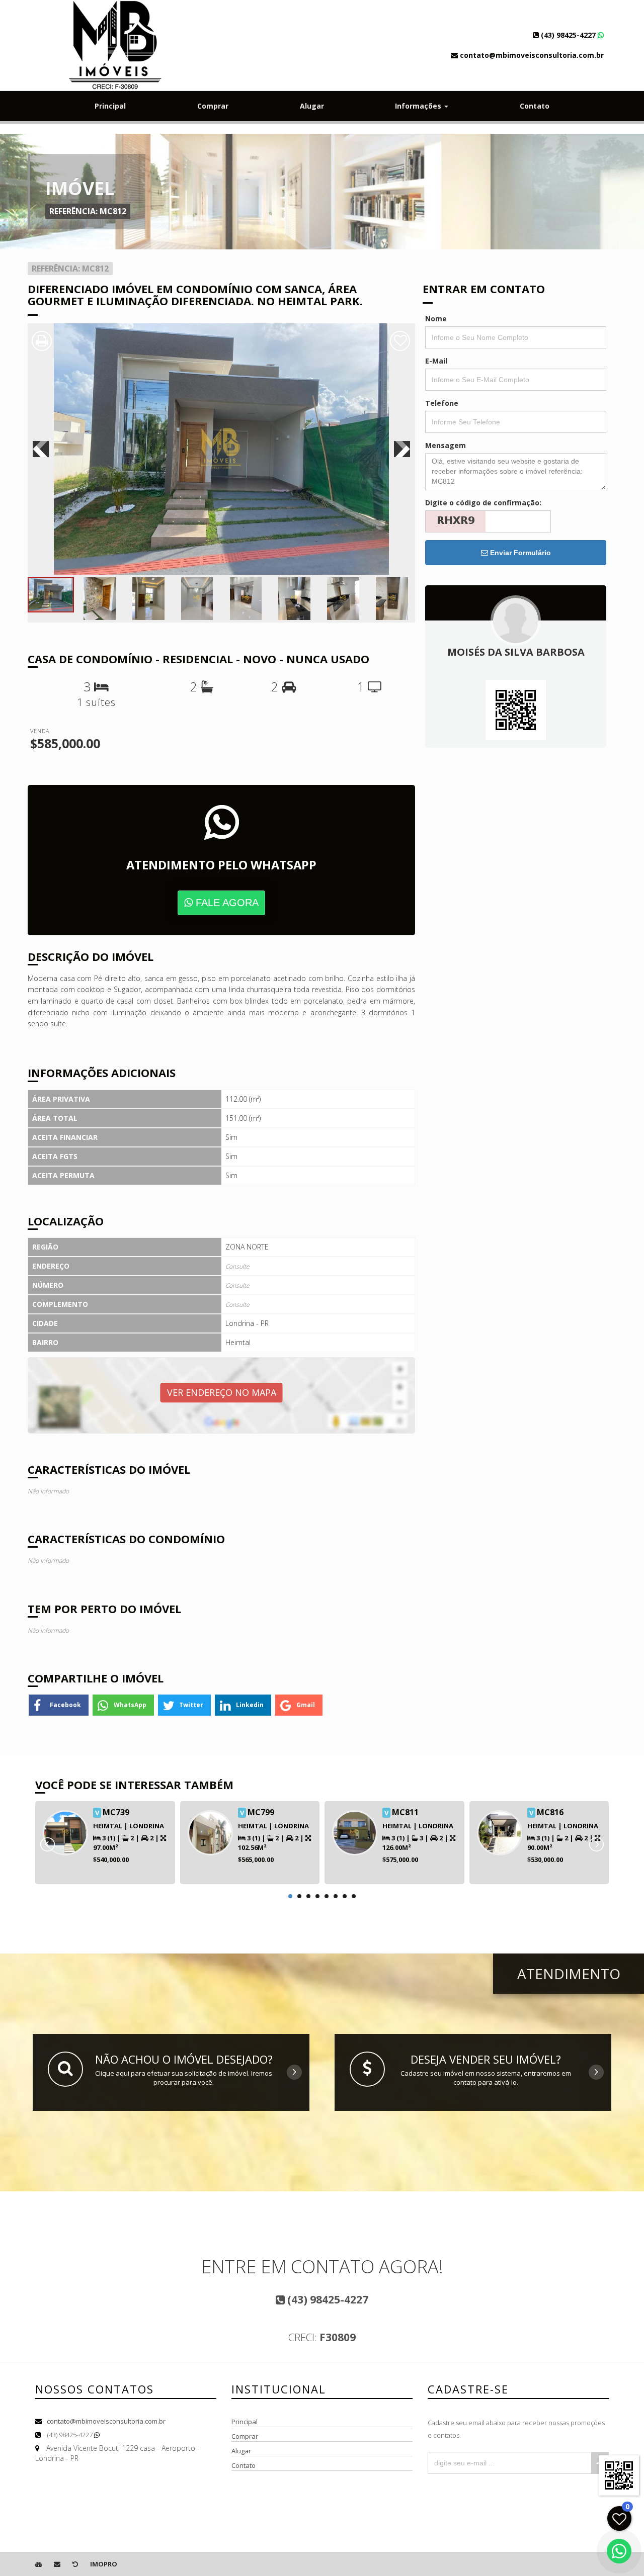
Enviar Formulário (519, 553)
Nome (436, 319)
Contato (535, 106)
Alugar (312, 106)
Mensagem (446, 445)
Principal (110, 106)
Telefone (442, 403)
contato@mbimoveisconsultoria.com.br (106, 2421)
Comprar (213, 106)
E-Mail (436, 361)
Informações (419, 106)
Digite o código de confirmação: (483, 503)
